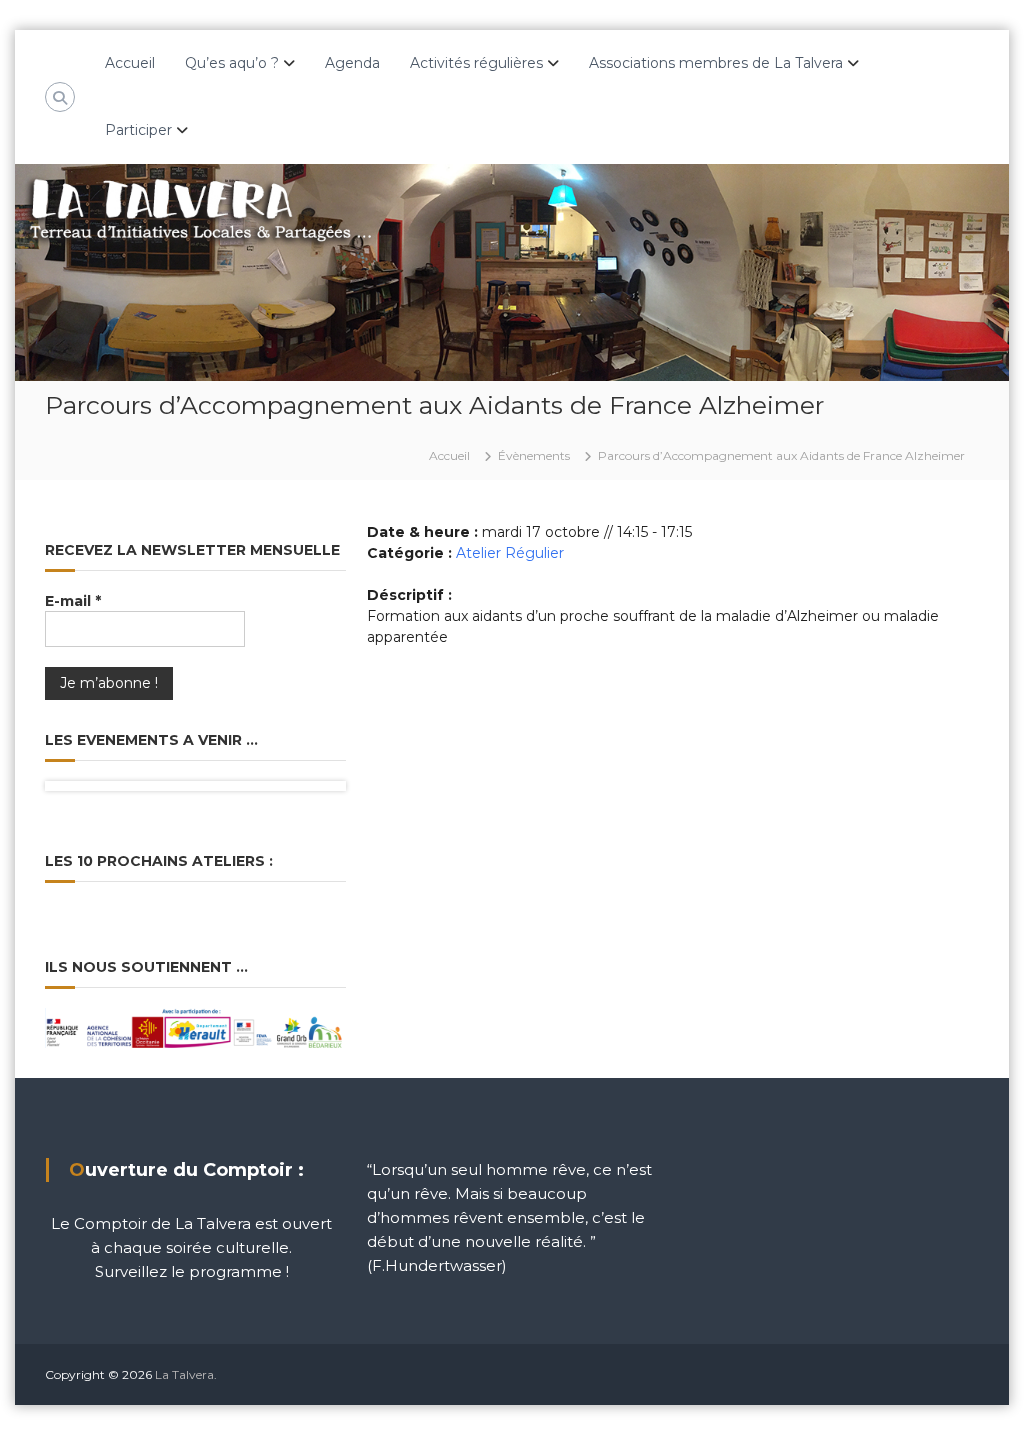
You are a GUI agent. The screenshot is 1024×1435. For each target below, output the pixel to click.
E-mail (73, 601)
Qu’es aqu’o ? (232, 63)
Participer (138, 130)
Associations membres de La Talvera (716, 63)
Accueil (130, 63)
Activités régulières (476, 63)
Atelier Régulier (510, 553)
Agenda (352, 63)
